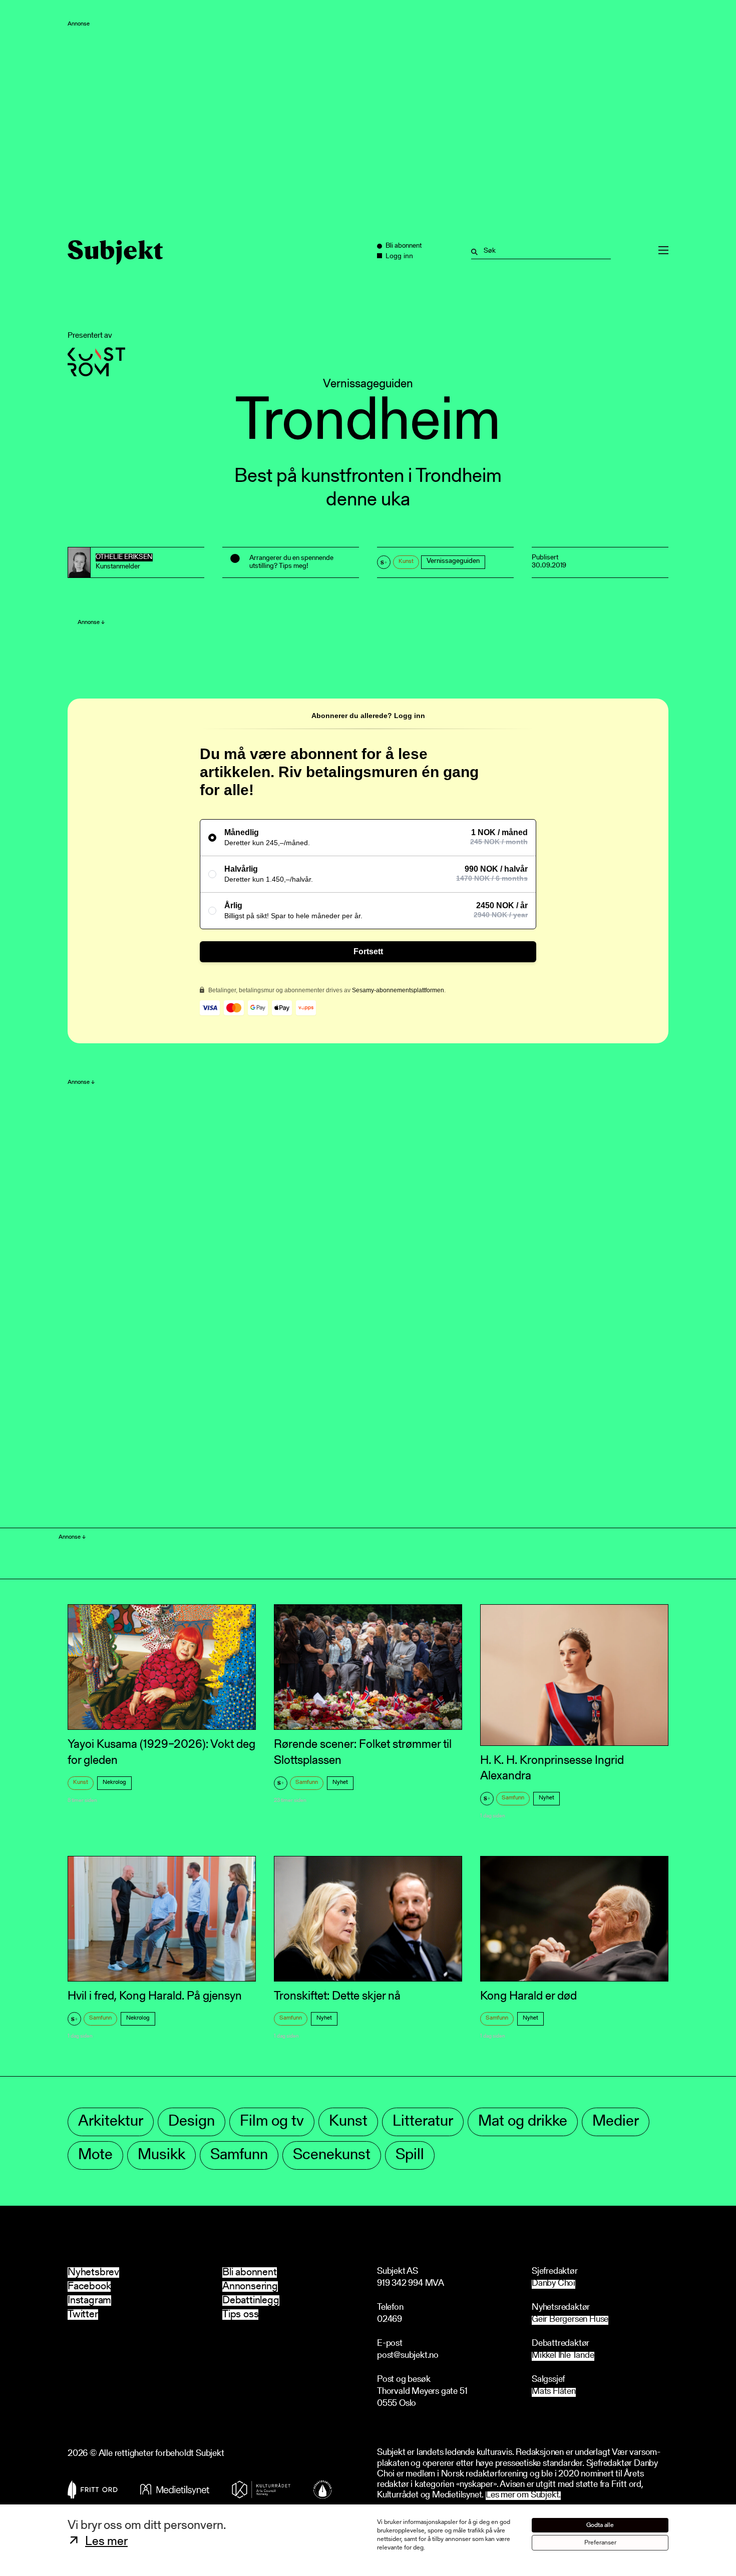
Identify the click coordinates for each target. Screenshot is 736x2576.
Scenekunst (332, 2155)
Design (192, 2122)
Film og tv (272, 2122)
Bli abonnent (250, 2273)
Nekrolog (114, 1782)
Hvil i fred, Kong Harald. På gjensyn (155, 1997)
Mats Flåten (554, 2392)
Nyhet (340, 1782)
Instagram (89, 2301)
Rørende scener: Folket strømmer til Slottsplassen (363, 1753)
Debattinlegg (251, 2301)
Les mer (106, 2542)
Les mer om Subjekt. (523, 2496)
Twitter (83, 2315)
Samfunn (307, 1782)
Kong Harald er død (528, 1997)
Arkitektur (111, 2122)
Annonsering (250, 2287)
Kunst (406, 561)
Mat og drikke (523, 2122)
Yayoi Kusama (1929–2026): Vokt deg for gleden (161, 1753)
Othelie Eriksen (124, 557)
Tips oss (240, 2315)
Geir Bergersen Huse (570, 2320)
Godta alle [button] (600, 2525)
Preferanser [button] (600, 2543)
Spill (410, 2155)
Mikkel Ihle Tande (563, 2356)
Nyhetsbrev (93, 2273)
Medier (616, 2122)
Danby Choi (554, 2284)
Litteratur (423, 2122)
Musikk (161, 2155)
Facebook (89, 2287)
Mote (95, 2155)
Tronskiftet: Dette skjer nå (337, 1997)
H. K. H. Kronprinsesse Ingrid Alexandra (552, 1769)
